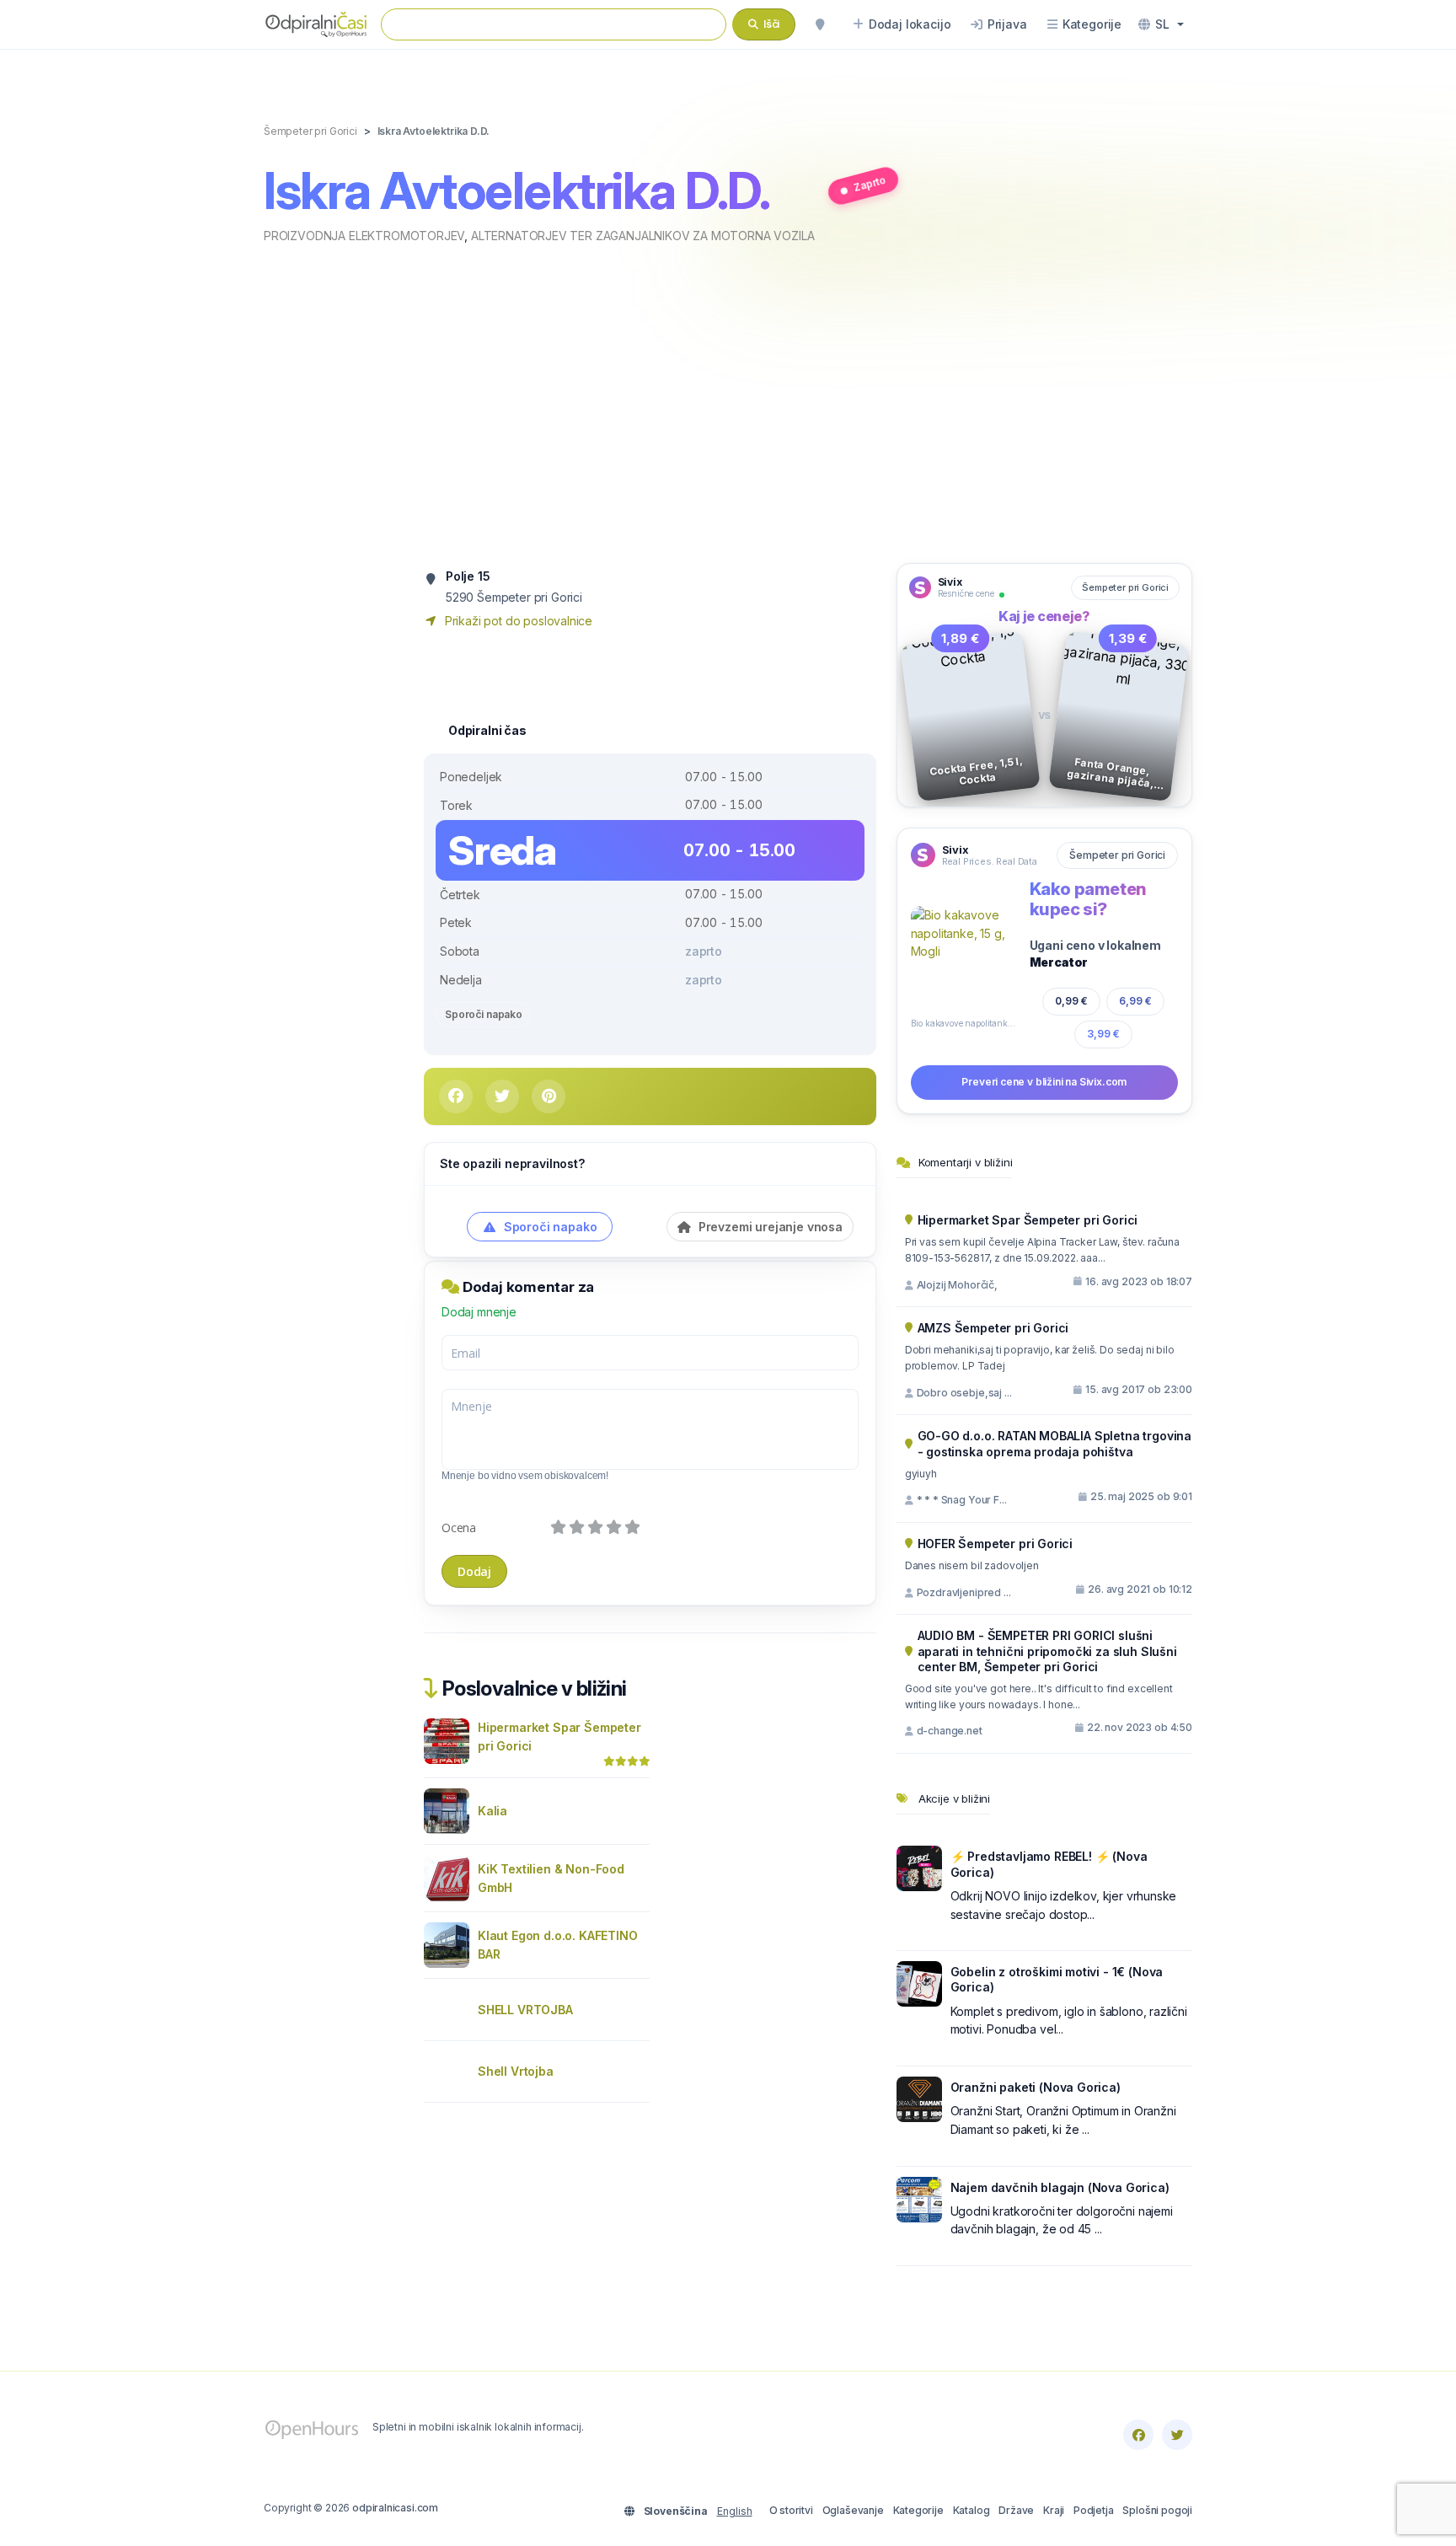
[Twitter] (1177, 2435)
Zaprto (870, 183)
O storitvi (791, 2510)
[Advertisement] (728, 402)
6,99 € (1136, 1000)
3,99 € (1103, 1034)
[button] (1161, 24)
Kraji (1054, 2510)
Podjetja (1094, 2510)
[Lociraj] (820, 24)
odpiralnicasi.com (395, 2508)
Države (1016, 2510)
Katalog (972, 2510)
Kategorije (918, 2510)
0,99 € (1071, 1001)
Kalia (492, 1811)
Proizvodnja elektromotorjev (364, 236)
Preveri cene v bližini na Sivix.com (1044, 1082)
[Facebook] (1138, 2435)
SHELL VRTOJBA (525, 2010)
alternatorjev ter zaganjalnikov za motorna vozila (642, 236)
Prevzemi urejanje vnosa (769, 1227)
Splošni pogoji (1157, 2510)
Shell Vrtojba (516, 2071)
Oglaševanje (853, 2510)
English (735, 2511)
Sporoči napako (484, 1014)
